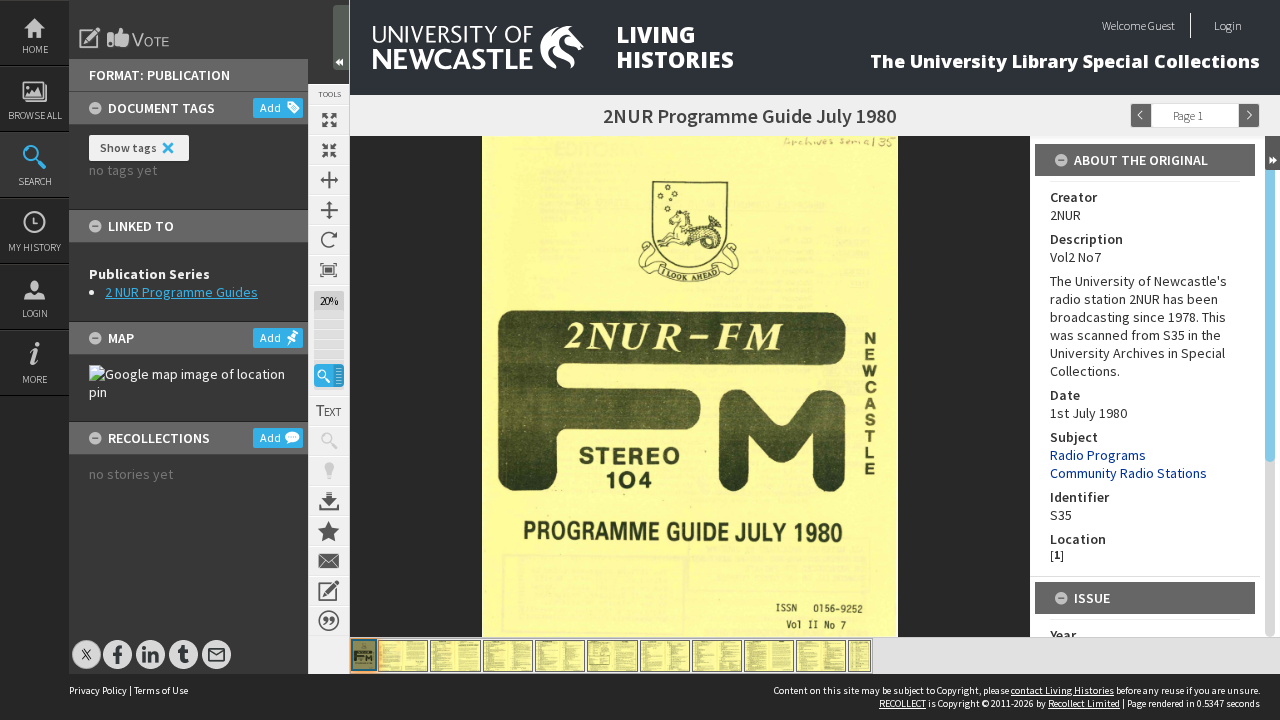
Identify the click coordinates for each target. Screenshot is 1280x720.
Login (35, 313)
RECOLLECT (902, 703)
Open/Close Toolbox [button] (341, 37)
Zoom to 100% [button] (329, 270)
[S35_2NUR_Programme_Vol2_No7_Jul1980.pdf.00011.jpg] (859, 656)
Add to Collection (329, 531)
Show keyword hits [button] (329, 441)
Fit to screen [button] (329, 150)
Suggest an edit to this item (90, 38)
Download (329, 501)
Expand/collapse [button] (1272, 153)
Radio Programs (1098, 455)
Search (35, 181)
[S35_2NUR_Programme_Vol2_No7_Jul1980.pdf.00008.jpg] (717, 656)
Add (270, 107)
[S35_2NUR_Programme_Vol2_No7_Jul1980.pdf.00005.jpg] (560, 656)
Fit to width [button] (329, 180)
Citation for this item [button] (329, 621)
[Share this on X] (86, 644)
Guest (1161, 25)
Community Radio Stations (1128, 473)
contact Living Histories (1062, 690)
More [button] (34, 379)
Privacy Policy (98, 690)
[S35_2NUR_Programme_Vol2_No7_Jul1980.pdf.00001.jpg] (364, 655)
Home (35, 49)
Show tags (128, 147)
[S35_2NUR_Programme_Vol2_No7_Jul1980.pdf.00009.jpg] (769, 656)
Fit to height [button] (329, 210)
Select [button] (1228, 115)
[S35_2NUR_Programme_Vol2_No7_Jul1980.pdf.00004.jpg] (508, 656)
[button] (329, 375)
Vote (139, 38)
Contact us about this (329, 561)
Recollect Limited (1084, 703)
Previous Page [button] (1141, 115)
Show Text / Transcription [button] (329, 411)
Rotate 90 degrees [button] (329, 240)
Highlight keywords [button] (329, 471)
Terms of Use (161, 690)
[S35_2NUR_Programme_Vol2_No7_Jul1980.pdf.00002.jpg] (403, 656)
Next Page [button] (1249, 115)
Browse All (35, 115)
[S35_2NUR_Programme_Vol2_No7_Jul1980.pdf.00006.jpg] (612, 656)
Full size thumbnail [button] (329, 120)
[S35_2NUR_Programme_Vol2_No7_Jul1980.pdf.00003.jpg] (455, 656)
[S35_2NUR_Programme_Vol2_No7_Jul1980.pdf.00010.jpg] (821, 656)
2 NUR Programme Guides (181, 292)
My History (34, 247)
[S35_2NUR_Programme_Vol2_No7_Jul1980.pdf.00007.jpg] (665, 656)
